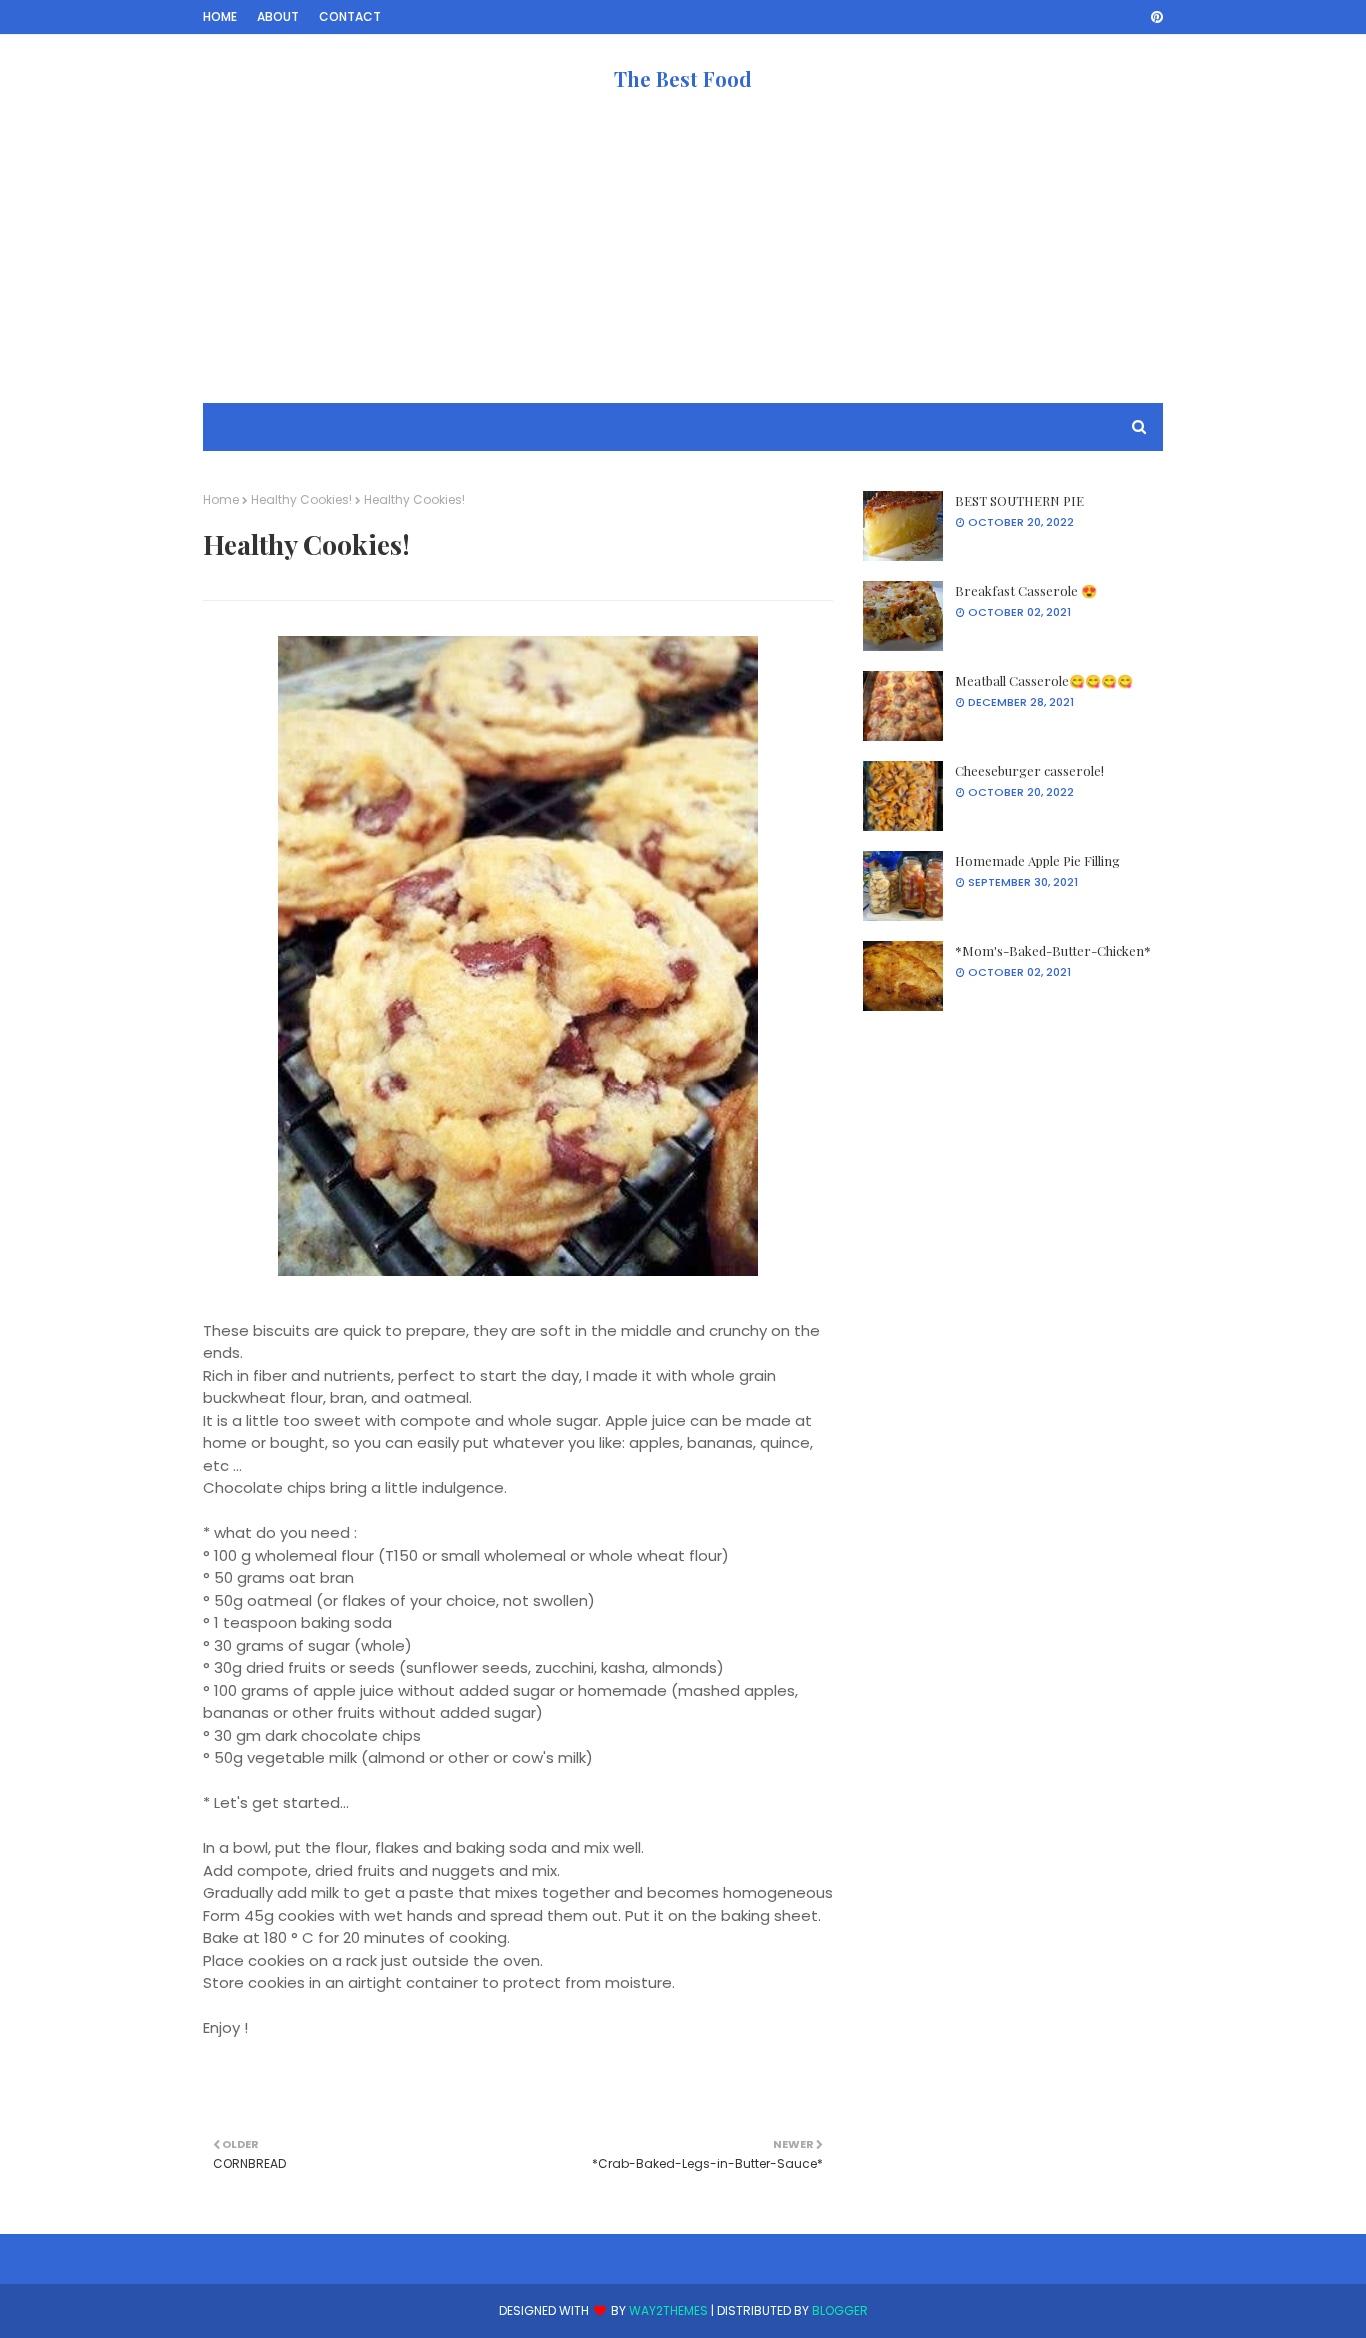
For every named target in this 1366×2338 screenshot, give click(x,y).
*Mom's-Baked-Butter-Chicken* (1053, 950)
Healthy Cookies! (301, 499)
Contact (350, 16)
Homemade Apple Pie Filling (1037, 860)
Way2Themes (668, 2310)
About (278, 16)
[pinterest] (1153, 17)
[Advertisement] (683, 263)
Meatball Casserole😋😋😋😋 (1044, 680)
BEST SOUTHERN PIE (1019, 500)
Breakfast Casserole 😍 (1026, 590)
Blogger (840, 2310)
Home (220, 16)
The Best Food (683, 78)
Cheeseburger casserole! (1029, 770)
